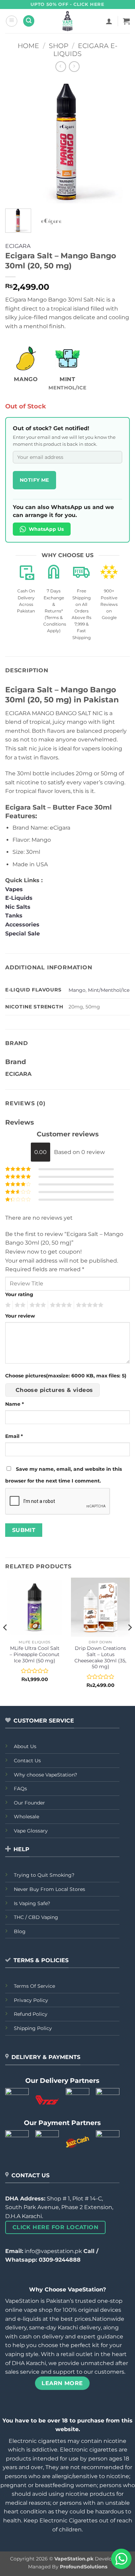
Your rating (19, 1294)
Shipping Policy (33, 2028)
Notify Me (34, 480)
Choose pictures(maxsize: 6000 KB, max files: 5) (66, 1376)
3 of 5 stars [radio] (37, 1305)
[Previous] (16, 141)
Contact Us (27, 1761)
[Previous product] (74, 67)
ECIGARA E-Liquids (85, 50)
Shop (59, 46)
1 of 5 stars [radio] (7, 1305)
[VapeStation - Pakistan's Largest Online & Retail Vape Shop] (68, 21)
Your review (20, 1316)
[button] (12, 21)
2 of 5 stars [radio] (19, 1305)
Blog (20, 1931)
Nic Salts (18, 907)
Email (14, 1436)
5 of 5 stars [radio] (89, 1305)
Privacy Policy (31, 2000)
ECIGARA (18, 246)
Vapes (14, 889)
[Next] (119, 141)
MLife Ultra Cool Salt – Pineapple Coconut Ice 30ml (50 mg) (35, 1654)
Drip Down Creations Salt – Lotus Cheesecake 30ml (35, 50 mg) (100, 1657)
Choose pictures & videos (54, 1390)
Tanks (14, 916)
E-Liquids (19, 898)
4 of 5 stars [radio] (60, 1305)
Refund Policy (31, 2014)
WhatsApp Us (46, 529)
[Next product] (61, 67)
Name (15, 1404)
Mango (77, 990)
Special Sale (22, 934)
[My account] (109, 21)
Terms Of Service (34, 1986)
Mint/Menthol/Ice (109, 990)
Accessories (23, 925)
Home (28, 46)
